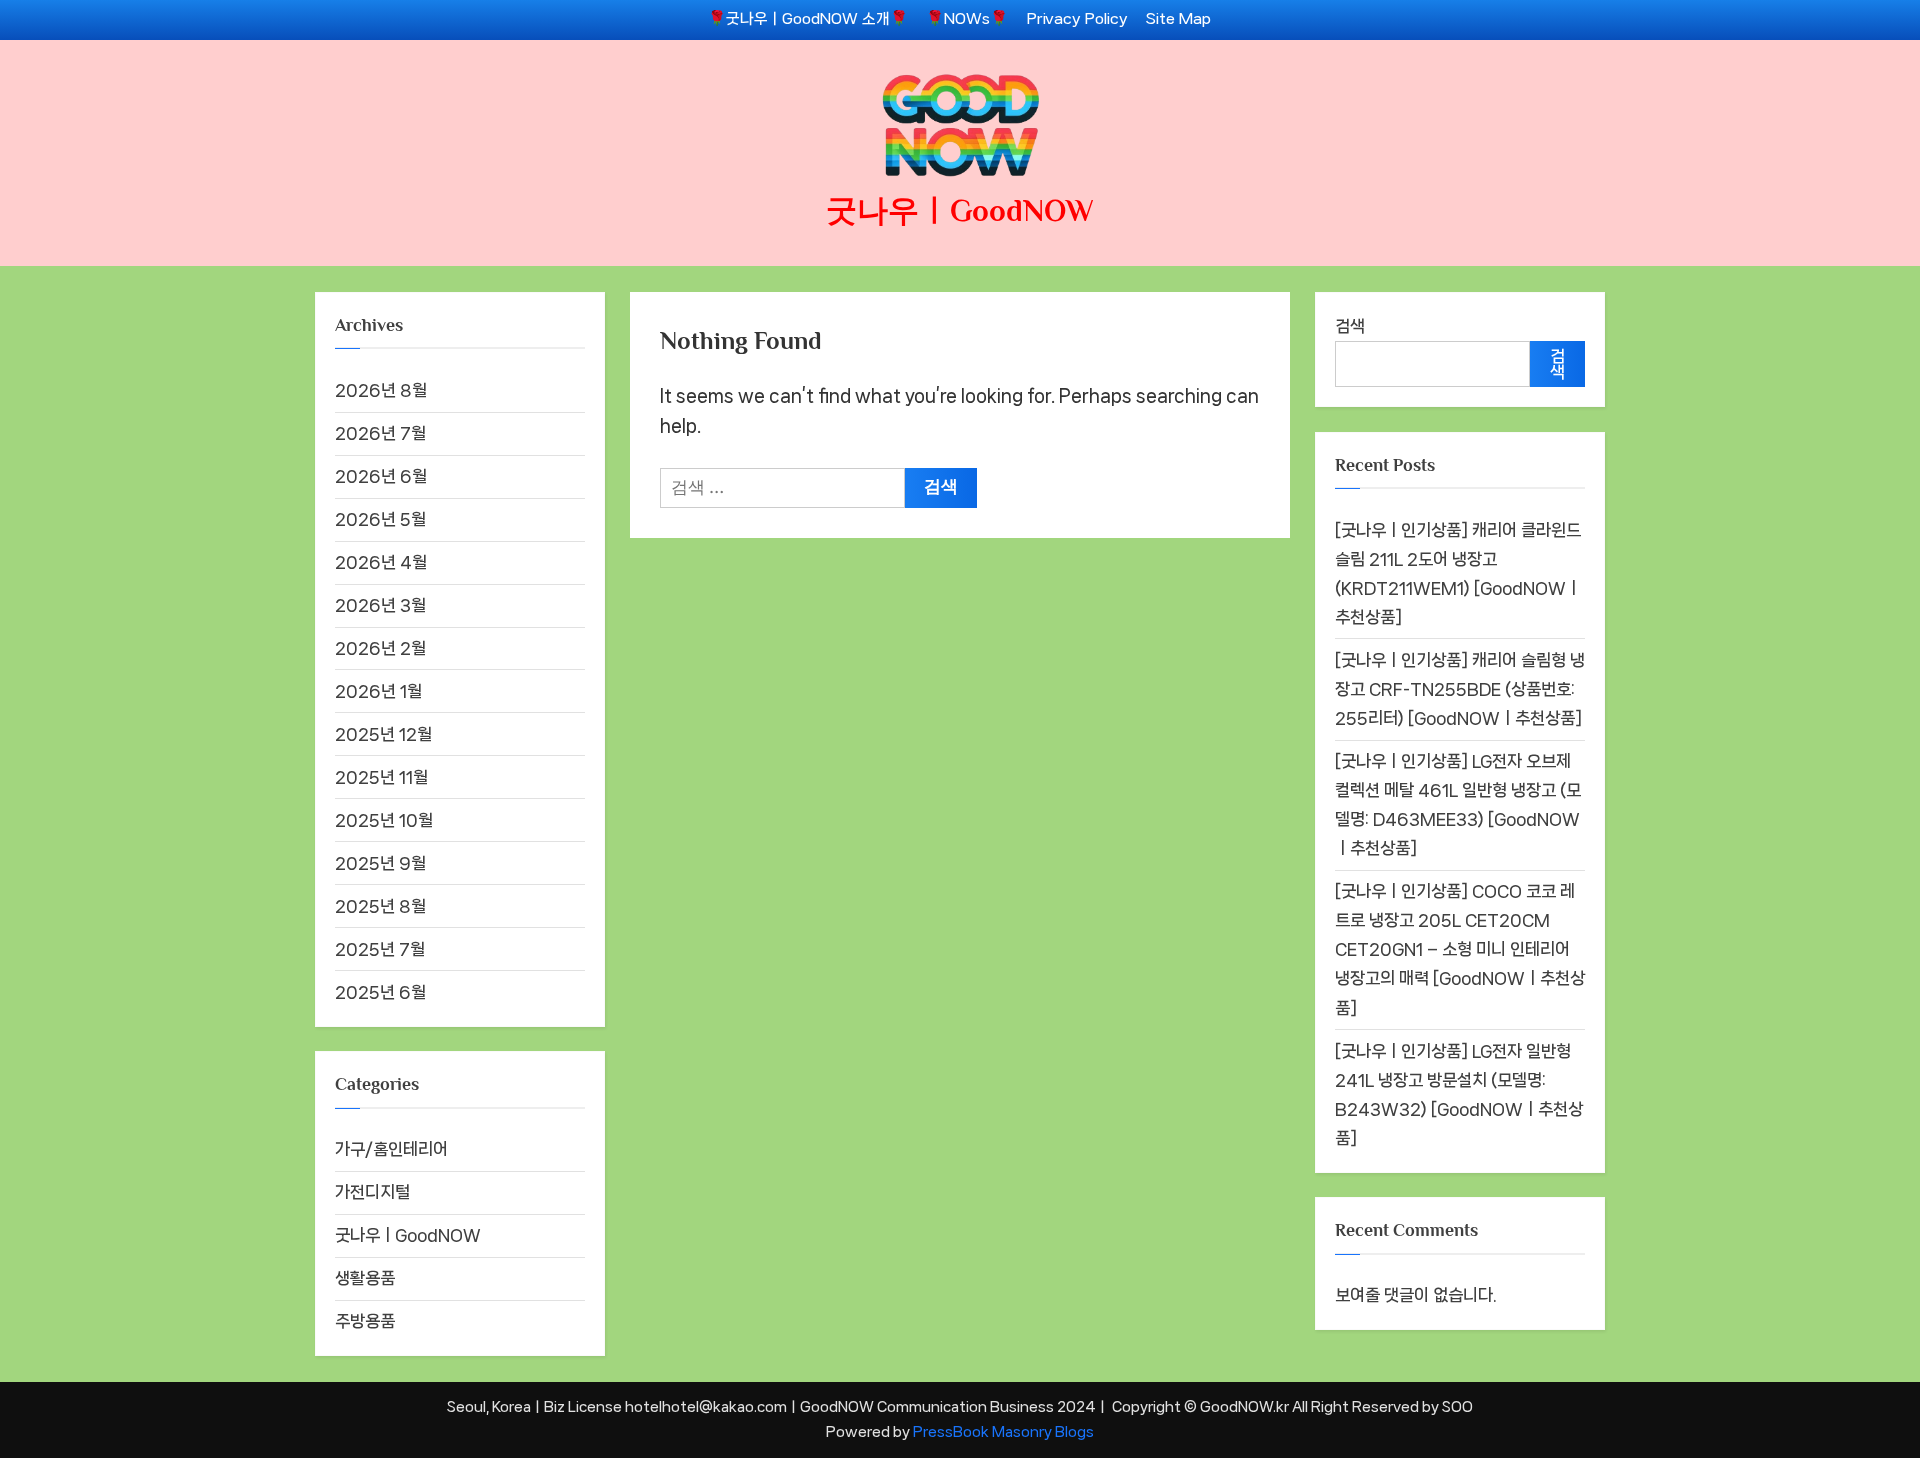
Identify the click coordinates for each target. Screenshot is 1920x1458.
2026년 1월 (378, 691)
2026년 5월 (380, 519)
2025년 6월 (380, 992)
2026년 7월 (380, 433)
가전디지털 (372, 1192)
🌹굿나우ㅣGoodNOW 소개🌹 (808, 19)
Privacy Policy (1077, 19)
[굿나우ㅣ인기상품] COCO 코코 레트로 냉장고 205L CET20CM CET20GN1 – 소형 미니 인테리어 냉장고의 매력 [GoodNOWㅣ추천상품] (1460, 949)
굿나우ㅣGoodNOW (960, 210)
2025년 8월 (380, 906)
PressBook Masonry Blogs (1003, 1431)
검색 (1350, 326)
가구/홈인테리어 (391, 1149)
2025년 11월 (381, 777)
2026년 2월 (380, 648)
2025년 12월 (383, 734)
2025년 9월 (380, 863)
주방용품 (365, 1321)
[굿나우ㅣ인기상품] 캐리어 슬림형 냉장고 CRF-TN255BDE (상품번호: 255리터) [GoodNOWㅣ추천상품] (1460, 689)
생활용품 (365, 1278)
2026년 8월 (381, 390)
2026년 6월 (381, 476)
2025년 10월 (384, 820)
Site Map (1178, 19)
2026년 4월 (381, 562)
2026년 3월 (380, 605)
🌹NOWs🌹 (967, 19)
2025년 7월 (380, 949)
